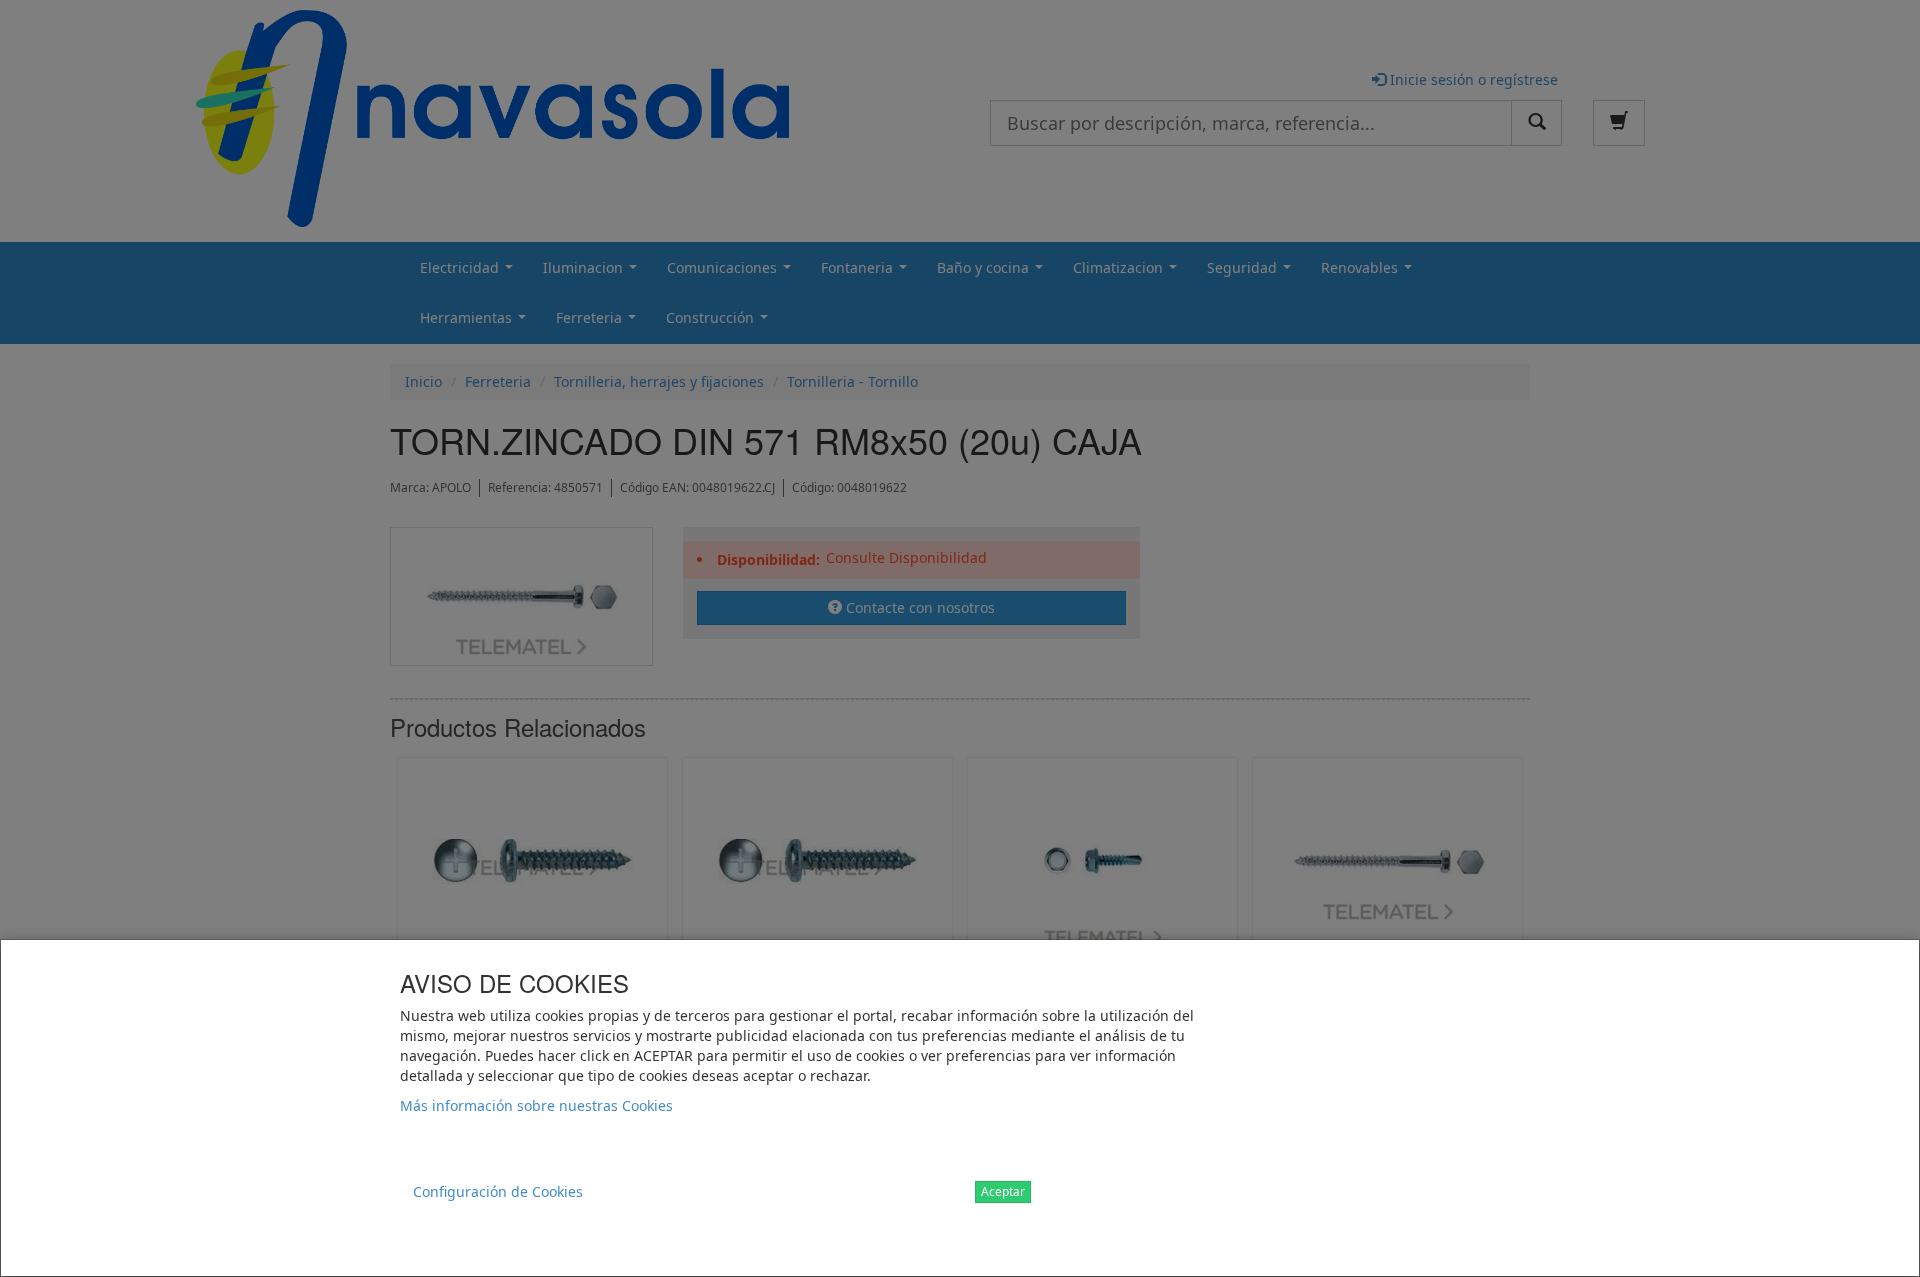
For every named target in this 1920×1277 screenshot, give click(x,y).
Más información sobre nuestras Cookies (536, 1105)
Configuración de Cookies (498, 1191)
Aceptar (1003, 1191)
